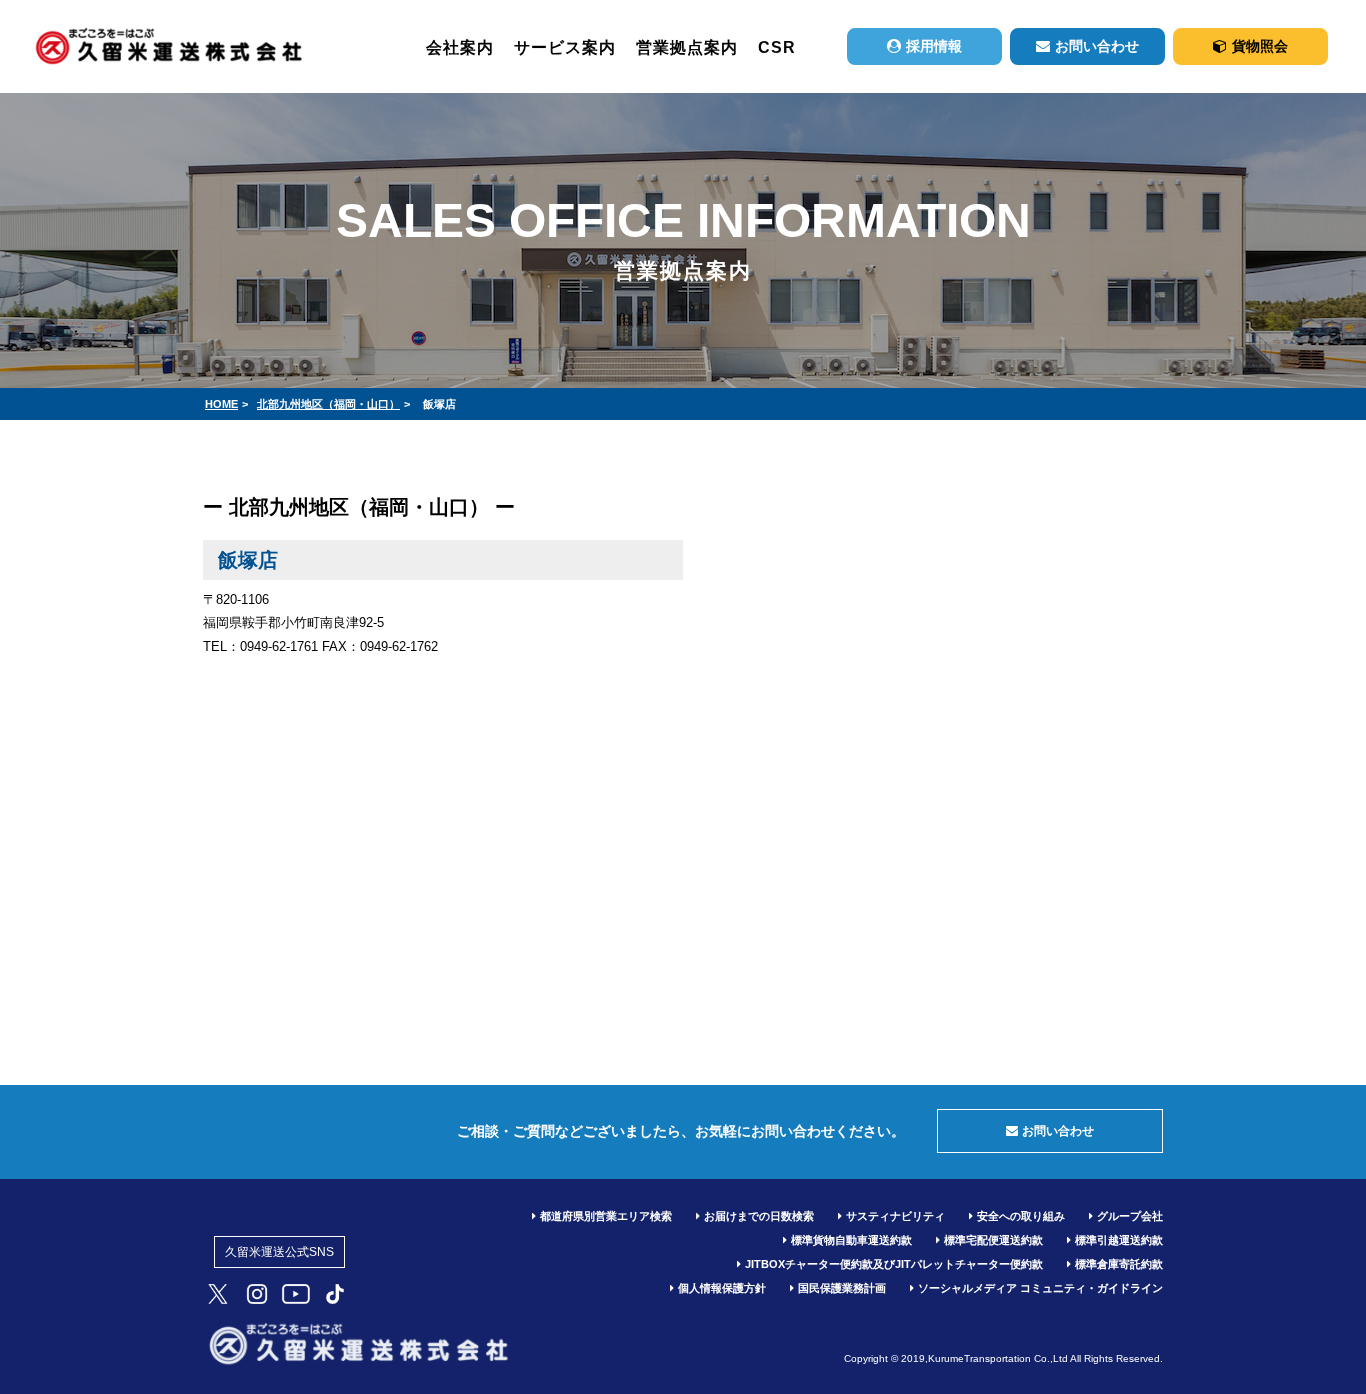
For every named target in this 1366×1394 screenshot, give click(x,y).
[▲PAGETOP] (1316, 1324)
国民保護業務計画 (842, 1288)
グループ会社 (1130, 1216)
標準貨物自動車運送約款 (851, 1240)
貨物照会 (1260, 46)
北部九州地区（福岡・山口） (328, 404)
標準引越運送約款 (1119, 1240)
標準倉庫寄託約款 (1119, 1264)
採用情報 (934, 46)
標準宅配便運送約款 (993, 1240)
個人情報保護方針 (722, 1288)
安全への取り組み (1021, 1216)
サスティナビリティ (895, 1216)
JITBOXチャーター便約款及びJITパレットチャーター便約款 (894, 1264)
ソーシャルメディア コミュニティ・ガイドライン (1040, 1288)
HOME (221, 404)
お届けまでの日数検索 (759, 1216)
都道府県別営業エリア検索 (606, 1216)
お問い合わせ (1097, 46)
